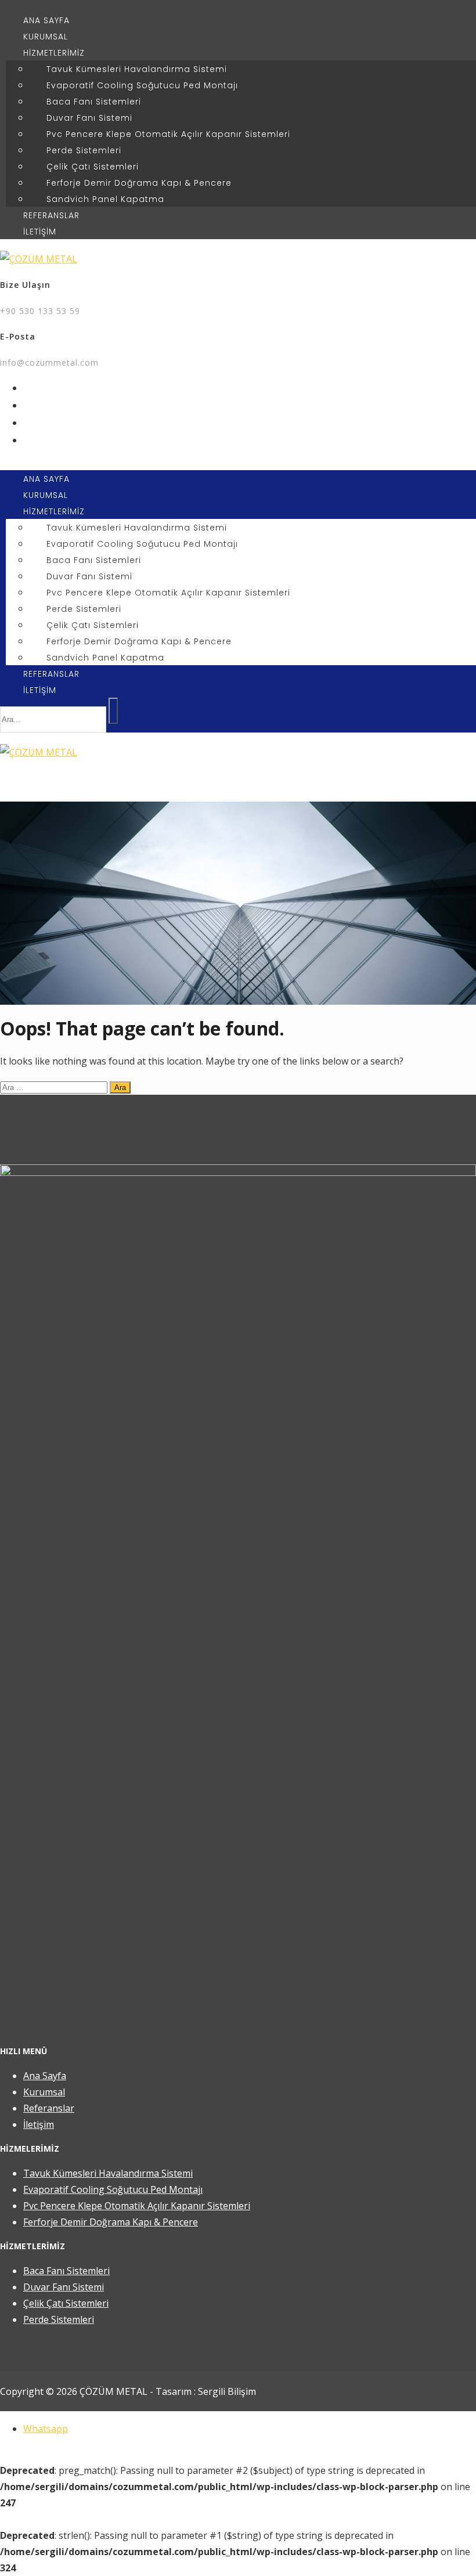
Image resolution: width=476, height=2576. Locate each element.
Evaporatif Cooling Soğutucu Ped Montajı (142, 85)
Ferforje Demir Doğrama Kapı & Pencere (139, 183)
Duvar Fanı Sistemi (89, 118)
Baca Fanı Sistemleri (94, 102)
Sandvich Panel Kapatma (105, 199)
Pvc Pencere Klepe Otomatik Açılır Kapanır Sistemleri (168, 134)
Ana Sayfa (45, 2076)
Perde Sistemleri (84, 150)
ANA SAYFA (46, 20)
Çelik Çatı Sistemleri (93, 167)
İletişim (39, 2124)
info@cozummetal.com (49, 362)
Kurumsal (44, 2092)
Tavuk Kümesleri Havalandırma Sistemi (137, 69)
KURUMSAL (46, 37)
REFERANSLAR (51, 215)
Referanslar (49, 2108)
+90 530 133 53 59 (40, 311)
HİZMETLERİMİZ (54, 53)
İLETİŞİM (40, 232)
